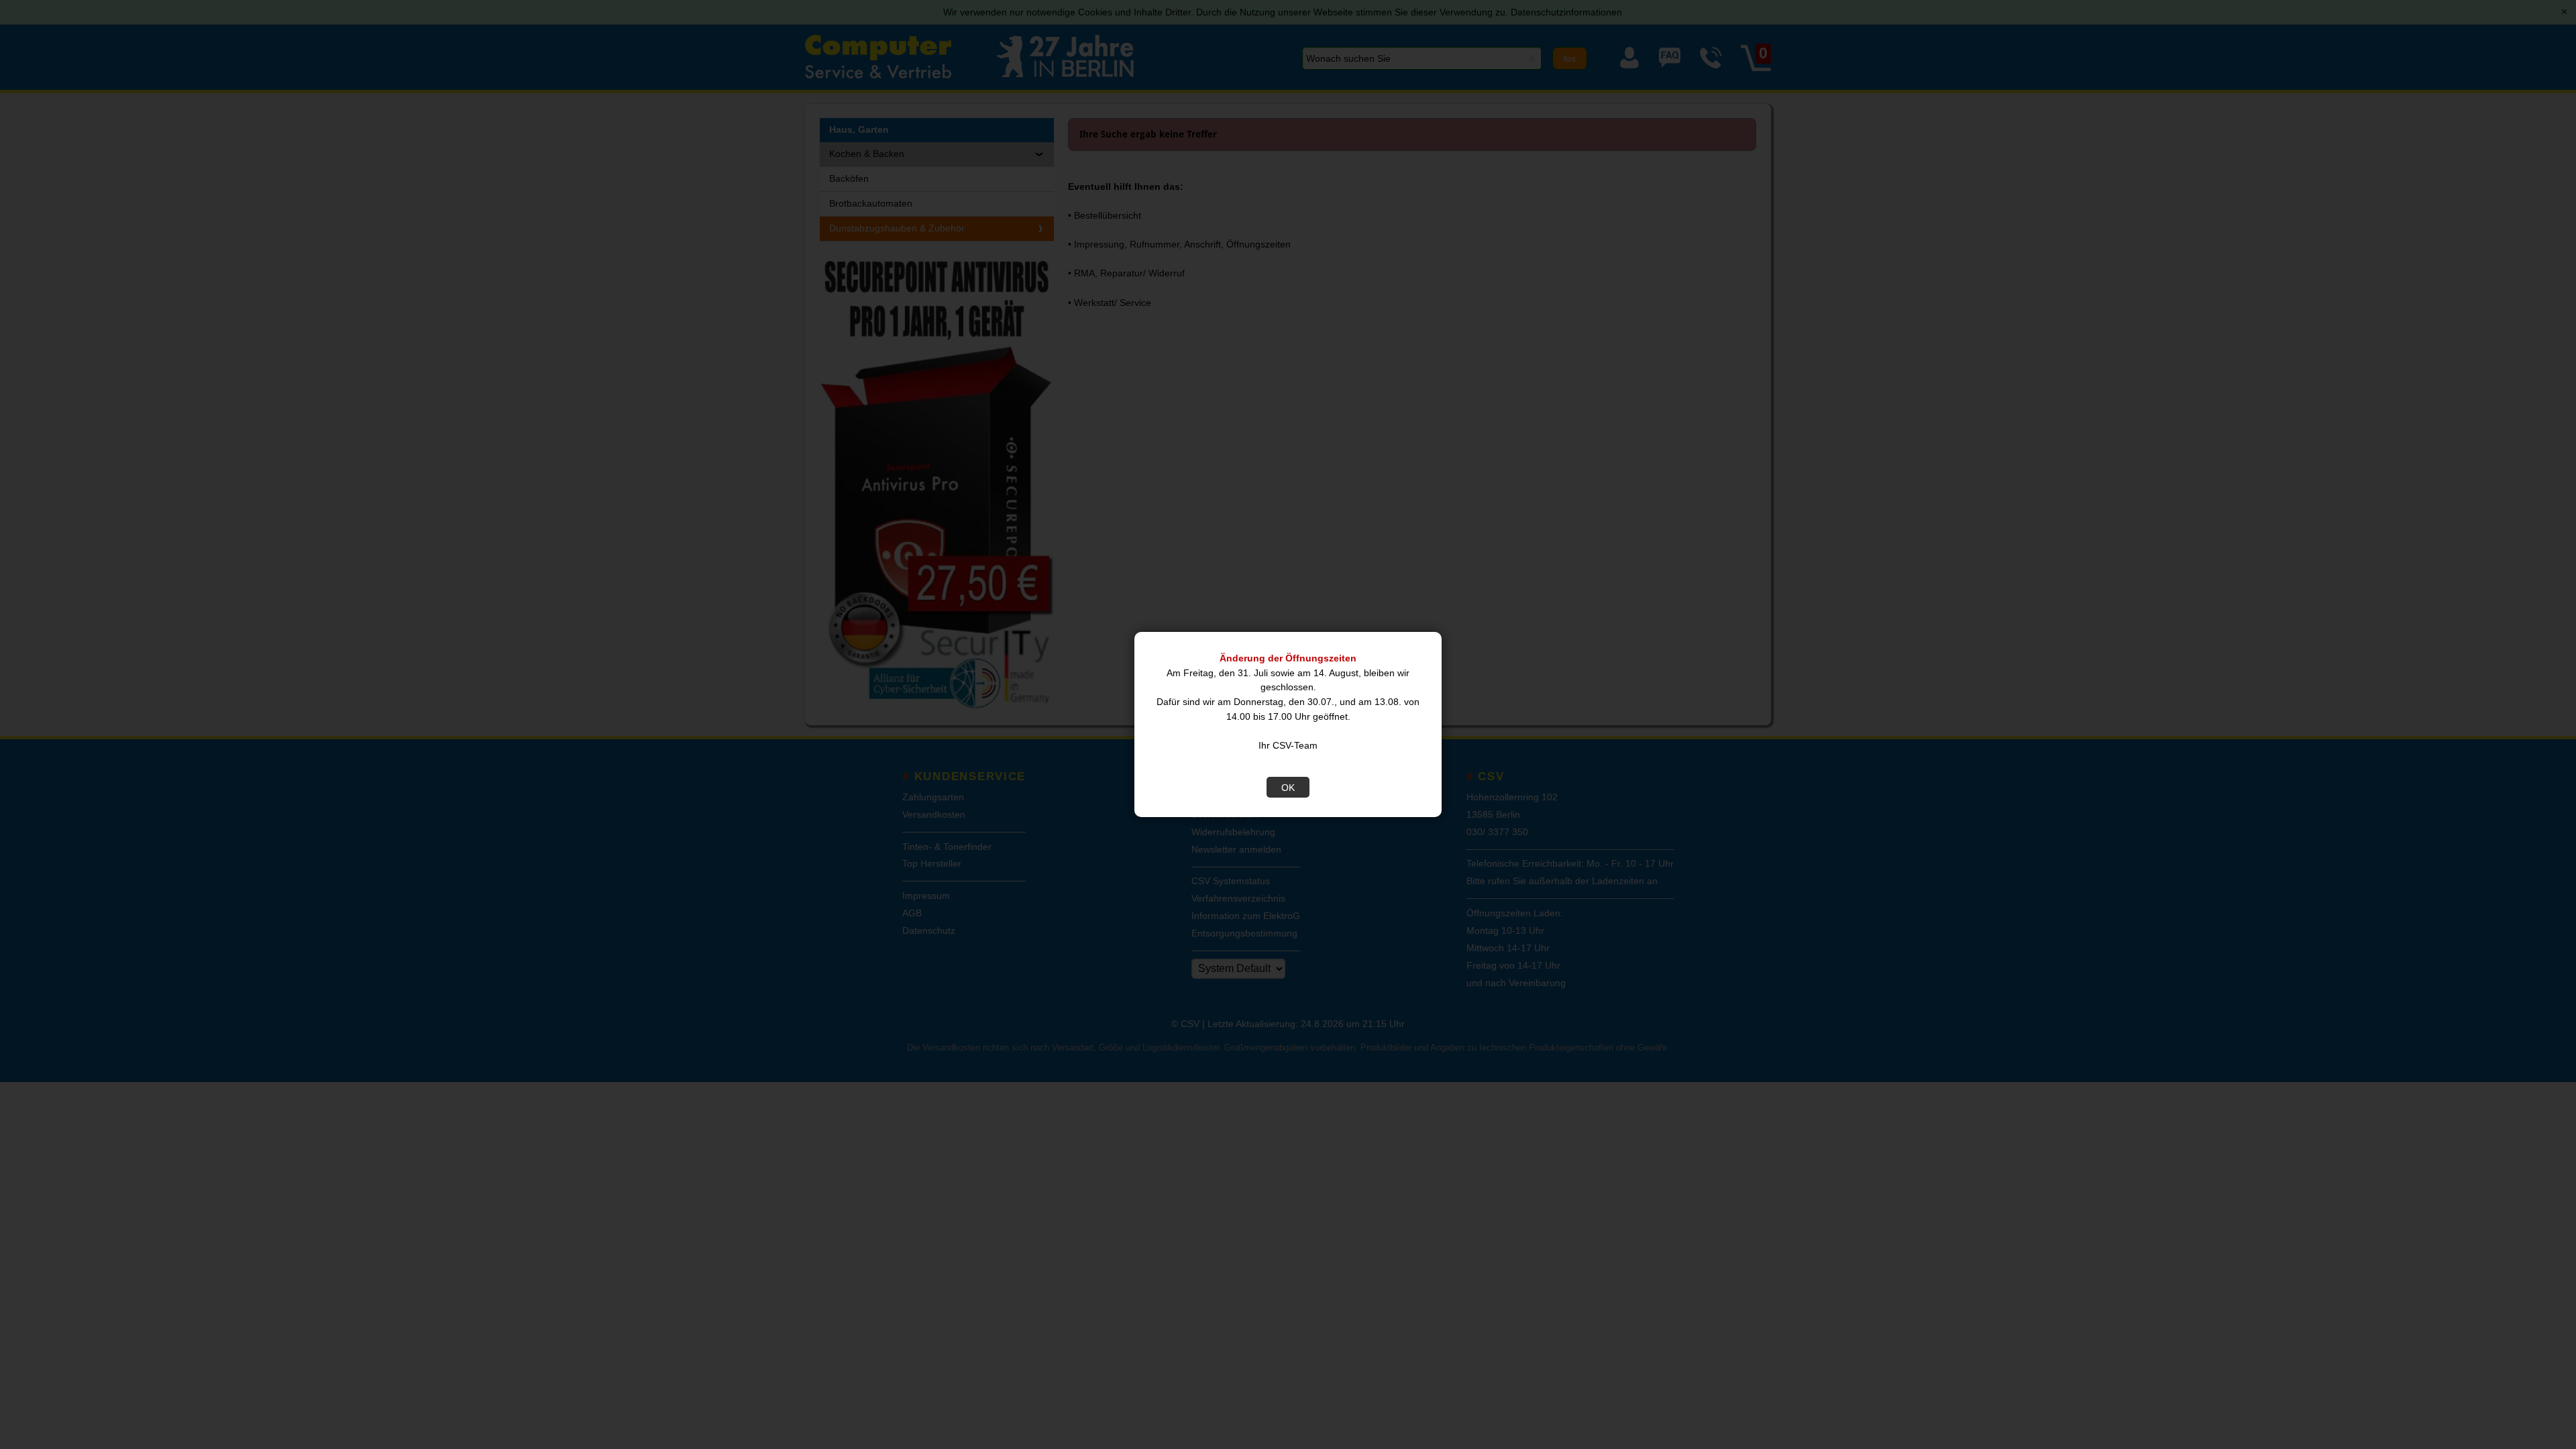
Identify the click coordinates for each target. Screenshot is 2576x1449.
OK (1288, 788)
